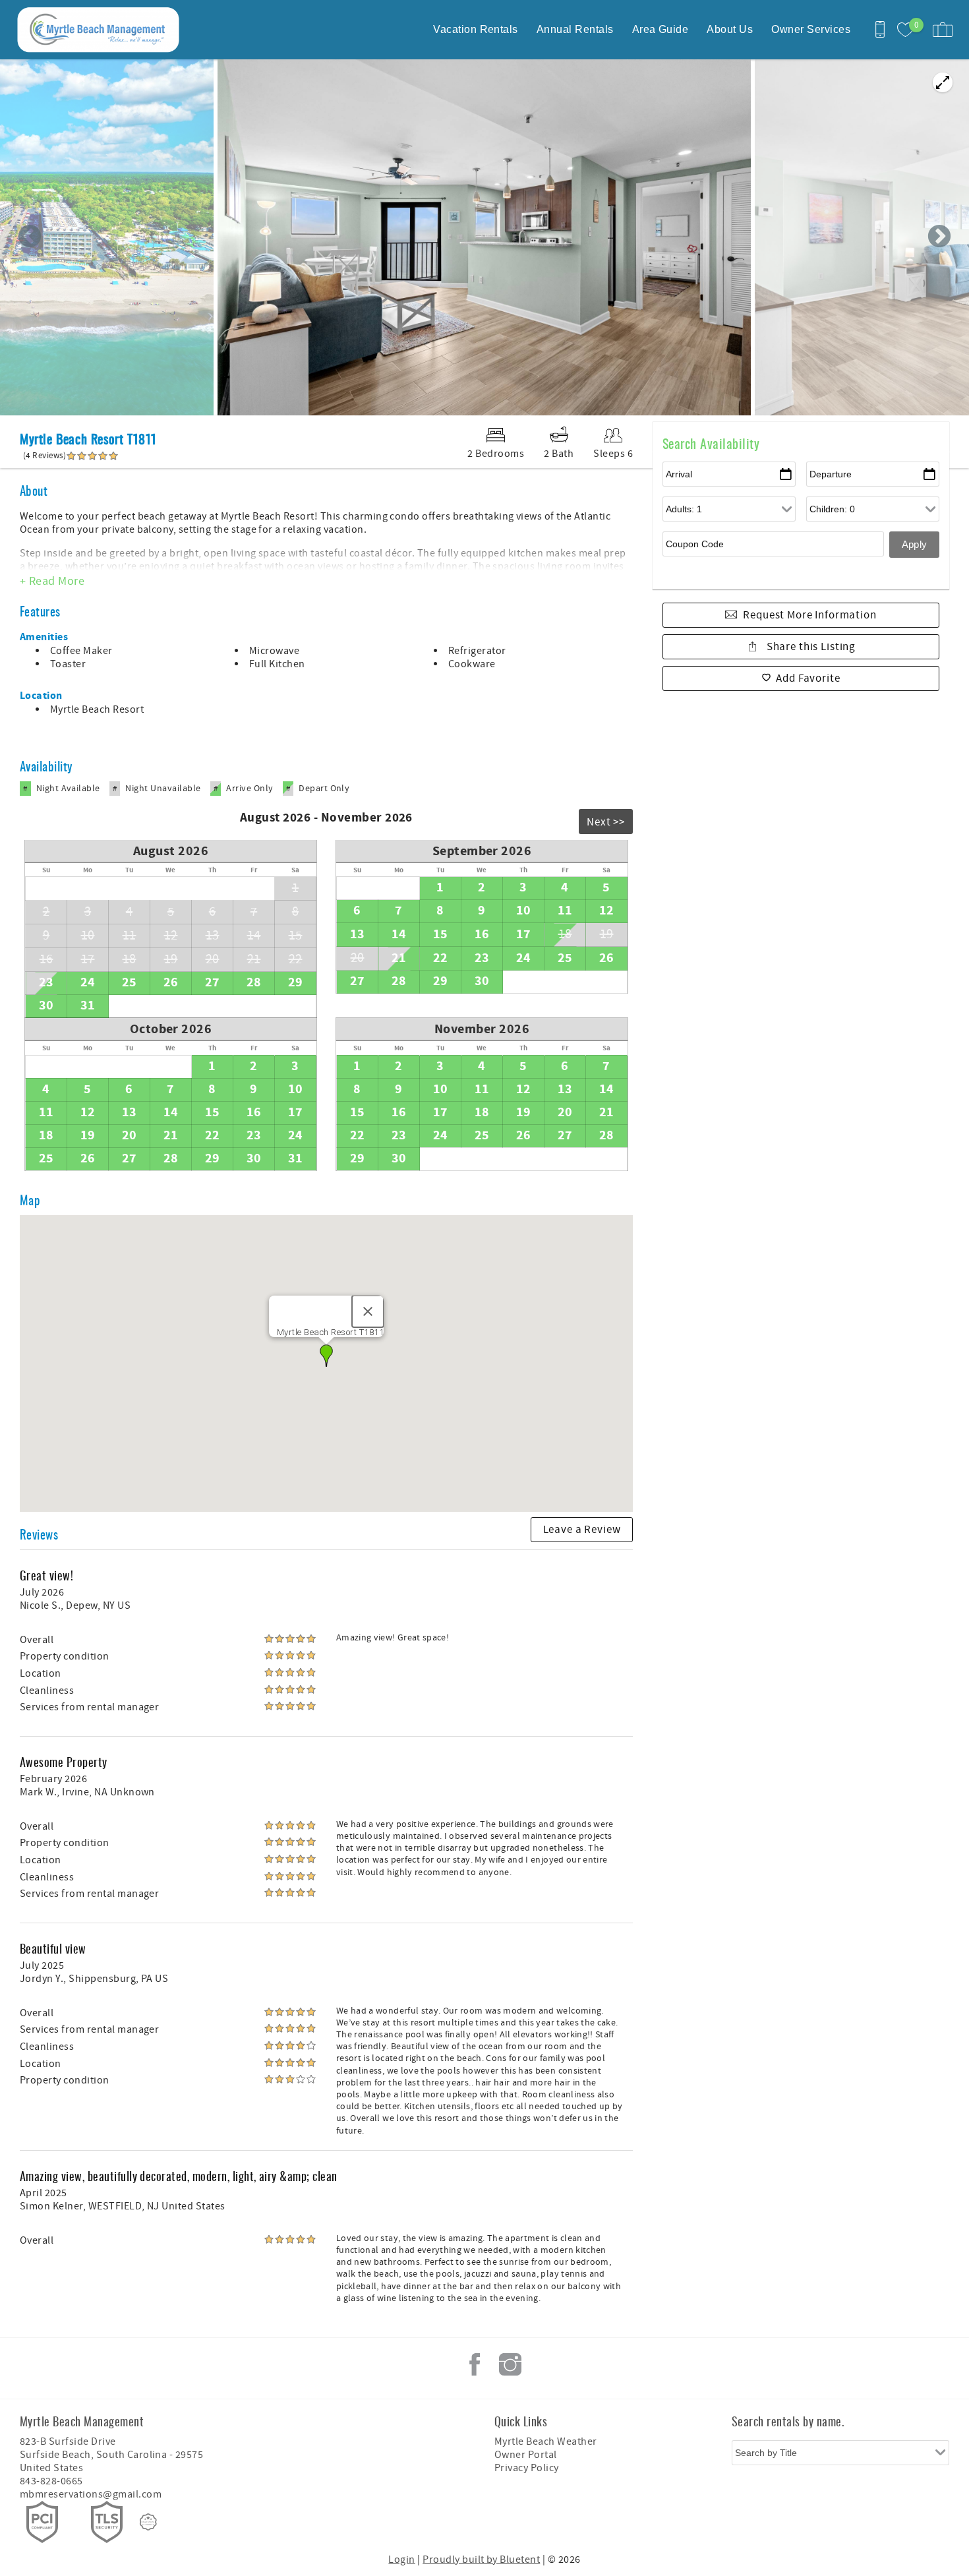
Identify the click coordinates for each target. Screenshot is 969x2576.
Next (939, 237)
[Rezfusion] (148, 2522)
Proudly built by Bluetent (481, 2560)
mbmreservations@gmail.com (91, 2494)
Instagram (510, 2364)
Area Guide (661, 29)
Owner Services (811, 29)
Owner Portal (526, 2455)
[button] (326, 1356)
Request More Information (809, 615)
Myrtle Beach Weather (546, 2441)
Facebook (475, 2364)
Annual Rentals (575, 29)
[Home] (101, 30)
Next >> (606, 822)
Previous (30, 237)
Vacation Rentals (476, 29)
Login (401, 2560)
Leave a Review (582, 1530)
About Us (730, 29)
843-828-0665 (51, 2481)
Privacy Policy (527, 2468)
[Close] (368, 1311)
